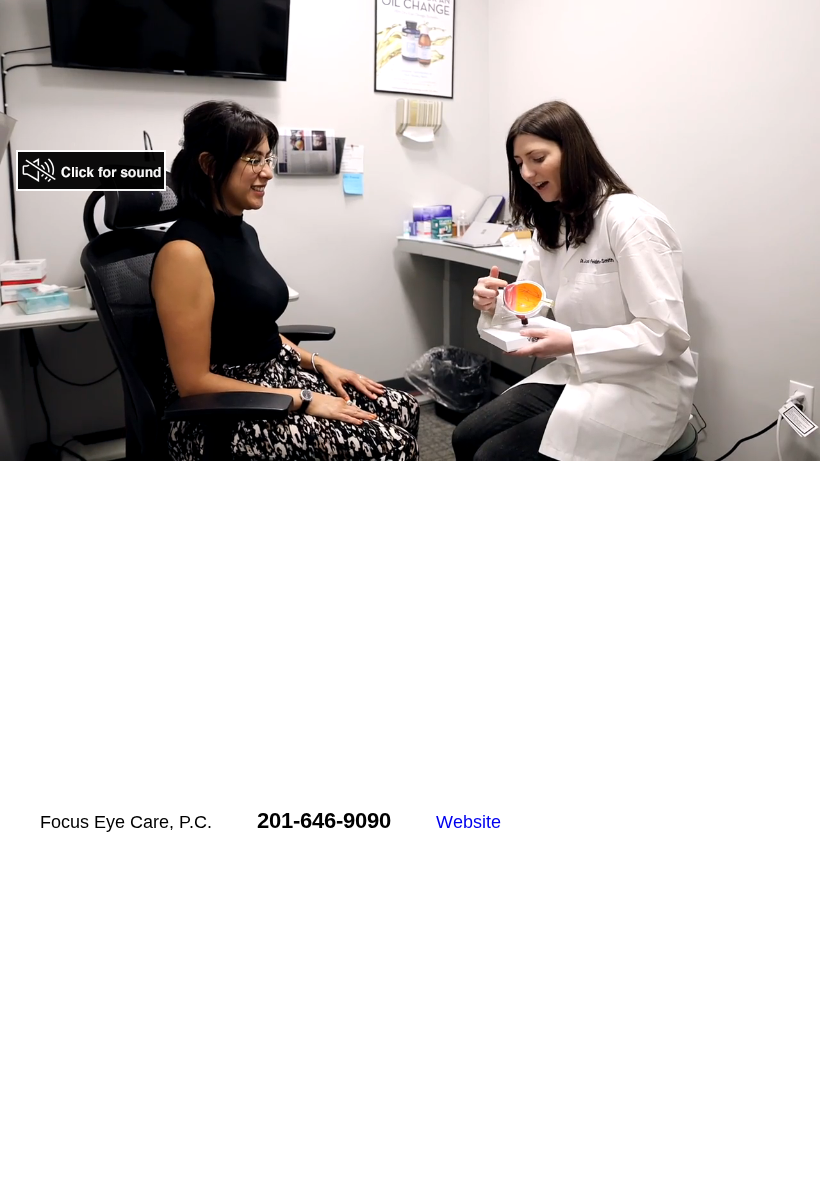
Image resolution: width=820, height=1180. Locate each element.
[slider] (388, 446)
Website (468, 822)
